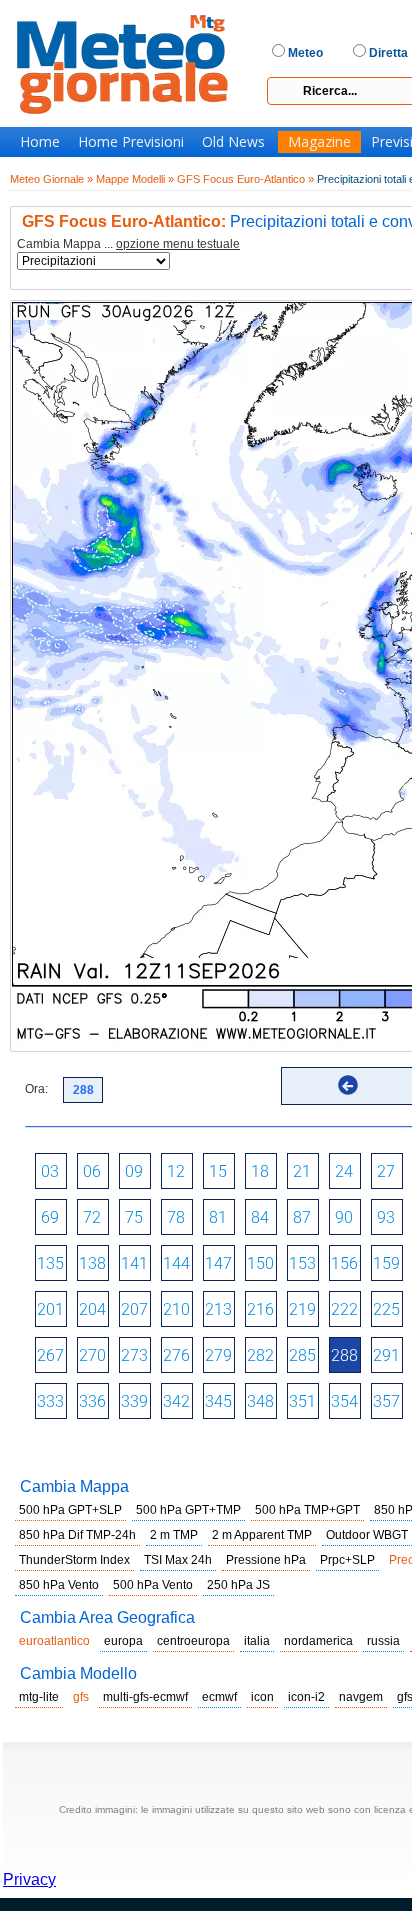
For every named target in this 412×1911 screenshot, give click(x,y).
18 (260, 1171)
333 (50, 1401)
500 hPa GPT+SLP (70, 1510)
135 (50, 1263)
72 (92, 1217)
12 (176, 1171)
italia (257, 1641)
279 (218, 1355)
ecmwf (219, 1697)
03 (50, 1171)
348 (260, 1401)
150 (260, 1263)
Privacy (29, 1879)
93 (386, 1217)
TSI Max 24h (178, 1560)
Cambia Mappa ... (128, 244)
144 (176, 1263)
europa (123, 1641)
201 (50, 1309)
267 (50, 1355)
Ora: (36, 1089)
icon (262, 1697)
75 (134, 1217)
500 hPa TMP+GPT (307, 1510)
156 (344, 1263)
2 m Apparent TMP (262, 1535)
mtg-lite (39, 1697)
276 (176, 1355)
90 (344, 1217)
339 (134, 1401)
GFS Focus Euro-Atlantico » (245, 179)
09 (134, 1171)
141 (134, 1263)
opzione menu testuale (178, 244)
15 (218, 1171)
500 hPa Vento (153, 1585)
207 (134, 1309)
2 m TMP (174, 1535)
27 (386, 1171)
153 (302, 1263)
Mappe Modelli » (135, 179)
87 (302, 1217)
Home (40, 142)
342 (176, 1401)
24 (344, 1171)
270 (92, 1355)
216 (260, 1309)
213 (218, 1309)
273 (134, 1355)
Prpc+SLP (347, 1560)
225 (386, 1309)
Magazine (319, 142)
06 (92, 1171)
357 (386, 1401)
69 (50, 1217)
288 (344, 1355)
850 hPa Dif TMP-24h (77, 1535)
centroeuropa (193, 1641)
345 (218, 1401)
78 (176, 1217)
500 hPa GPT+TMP (188, 1510)
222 (344, 1309)
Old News (233, 142)
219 (302, 1309)
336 (92, 1401)
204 (92, 1309)
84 (260, 1217)
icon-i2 (306, 1697)
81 (218, 1217)
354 (344, 1401)
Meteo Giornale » (51, 179)
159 (386, 1263)
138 (92, 1263)
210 (176, 1309)
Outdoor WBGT (367, 1535)
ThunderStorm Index (74, 1560)
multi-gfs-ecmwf (145, 1697)
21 (302, 1171)
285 (302, 1355)
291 (386, 1355)
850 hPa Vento (59, 1585)
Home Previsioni (131, 142)
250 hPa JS (238, 1585)
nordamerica (318, 1641)
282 (260, 1355)
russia (383, 1641)
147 (218, 1263)
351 (302, 1401)
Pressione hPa (266, 1560)
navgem (361, 1697)
